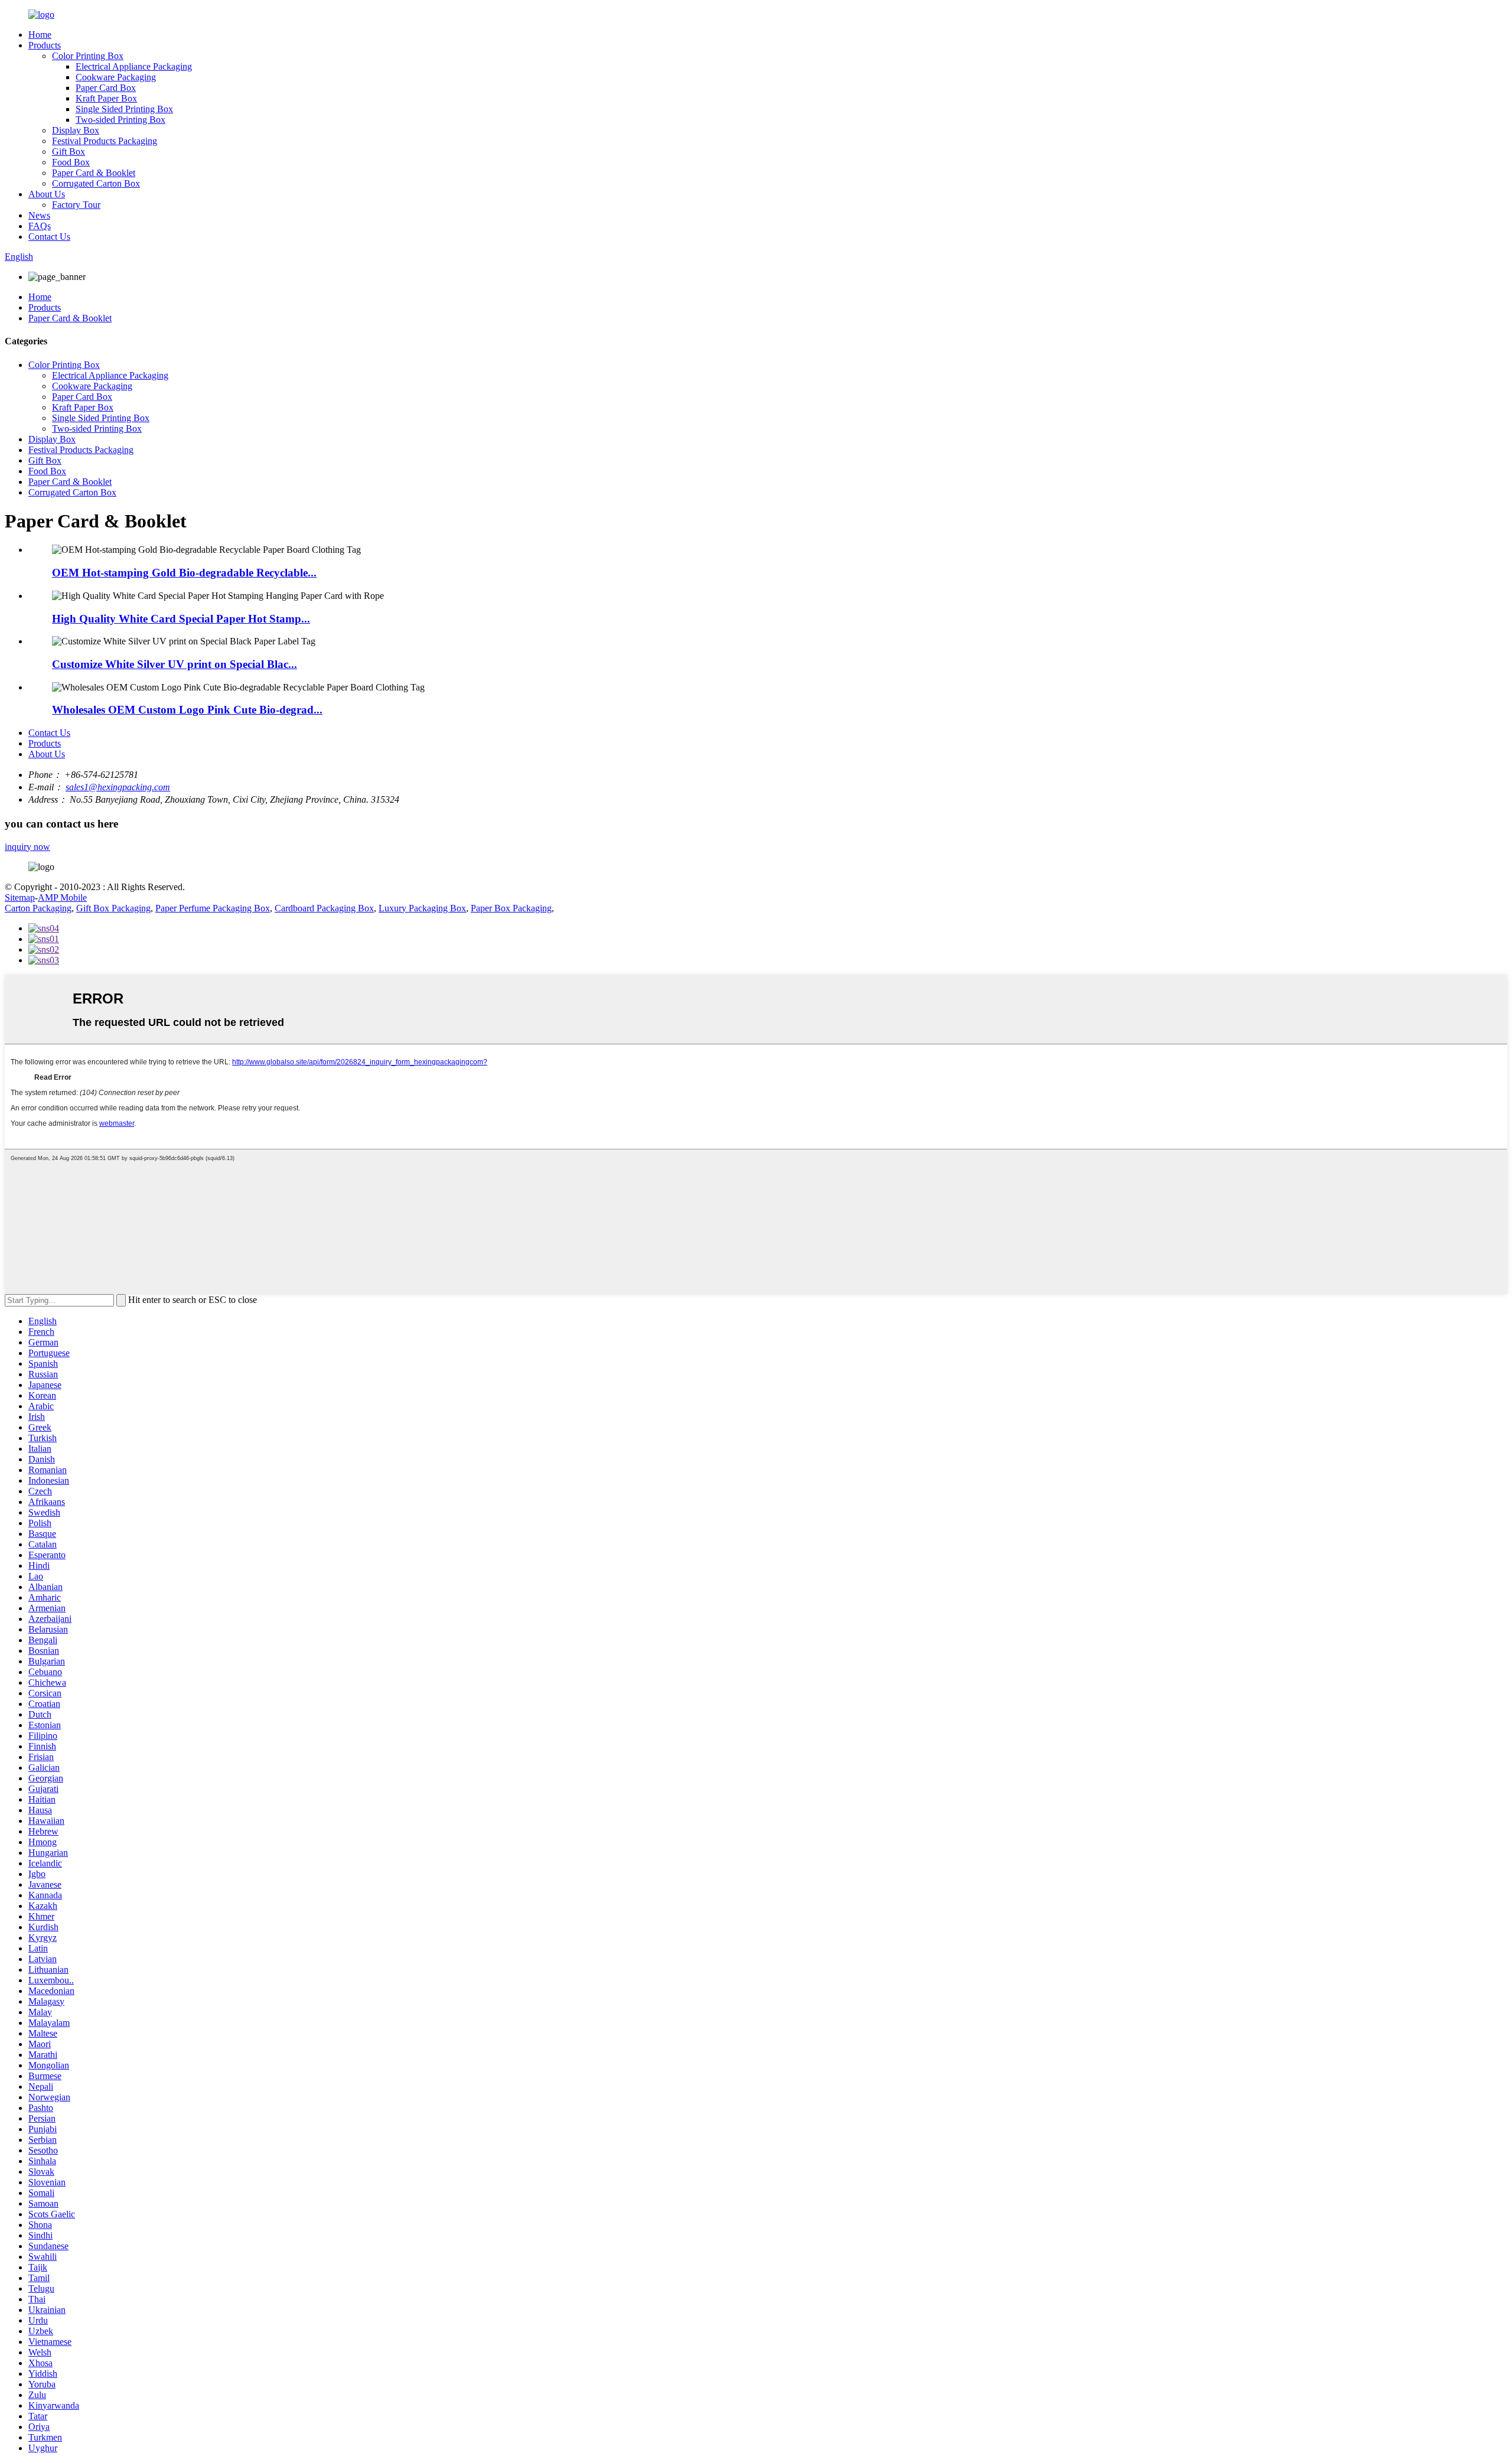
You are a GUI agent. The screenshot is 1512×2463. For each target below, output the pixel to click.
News (39, 215)
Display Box (76, 130)
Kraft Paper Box (106, 98)
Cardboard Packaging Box (324, 908)
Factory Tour (76, 205)
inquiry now (27, 847)
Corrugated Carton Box (96, 183)
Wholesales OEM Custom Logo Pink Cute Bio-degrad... (187, 710)
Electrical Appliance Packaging (134, 66)
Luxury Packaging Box (422, 908)
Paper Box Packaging (511, 908)
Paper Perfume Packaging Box (213, 908)
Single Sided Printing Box (124, 109)
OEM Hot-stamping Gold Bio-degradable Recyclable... (184, 573)
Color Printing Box (88, 56)
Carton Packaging (38, 908)
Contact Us (49, 237)
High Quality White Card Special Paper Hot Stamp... (181, 619)
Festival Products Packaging (105, 141)
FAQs (40, 226)
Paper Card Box (106, 88)
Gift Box (69, 152)
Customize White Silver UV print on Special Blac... (175, 664)
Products (45, 45)
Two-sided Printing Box (120, 120)
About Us (47, 194)
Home (40, 35)
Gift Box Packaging (113, 908)
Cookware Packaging (116, 77)
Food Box (71, 162)
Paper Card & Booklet (94, 173)
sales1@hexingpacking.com (118, 787)
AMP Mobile (62, 897)
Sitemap (20, 897)
